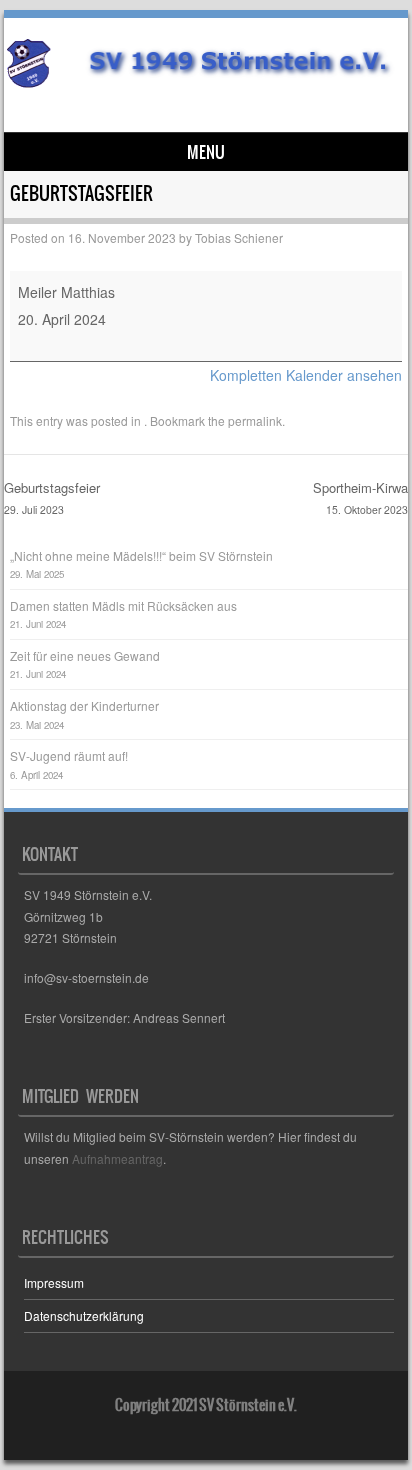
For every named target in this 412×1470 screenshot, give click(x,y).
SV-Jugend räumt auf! (69, 755)
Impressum (54, 1282)
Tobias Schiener (239, 237)
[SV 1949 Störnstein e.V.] (203, 82)
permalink (255, 420)
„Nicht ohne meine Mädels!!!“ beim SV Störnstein (141, 555)
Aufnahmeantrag (117, 1158)
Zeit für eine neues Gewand (85, 655)
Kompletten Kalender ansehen (306, 375)
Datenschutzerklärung (84, 1315)
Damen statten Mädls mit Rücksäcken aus (123, 605)
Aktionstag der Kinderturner (84, 705)
